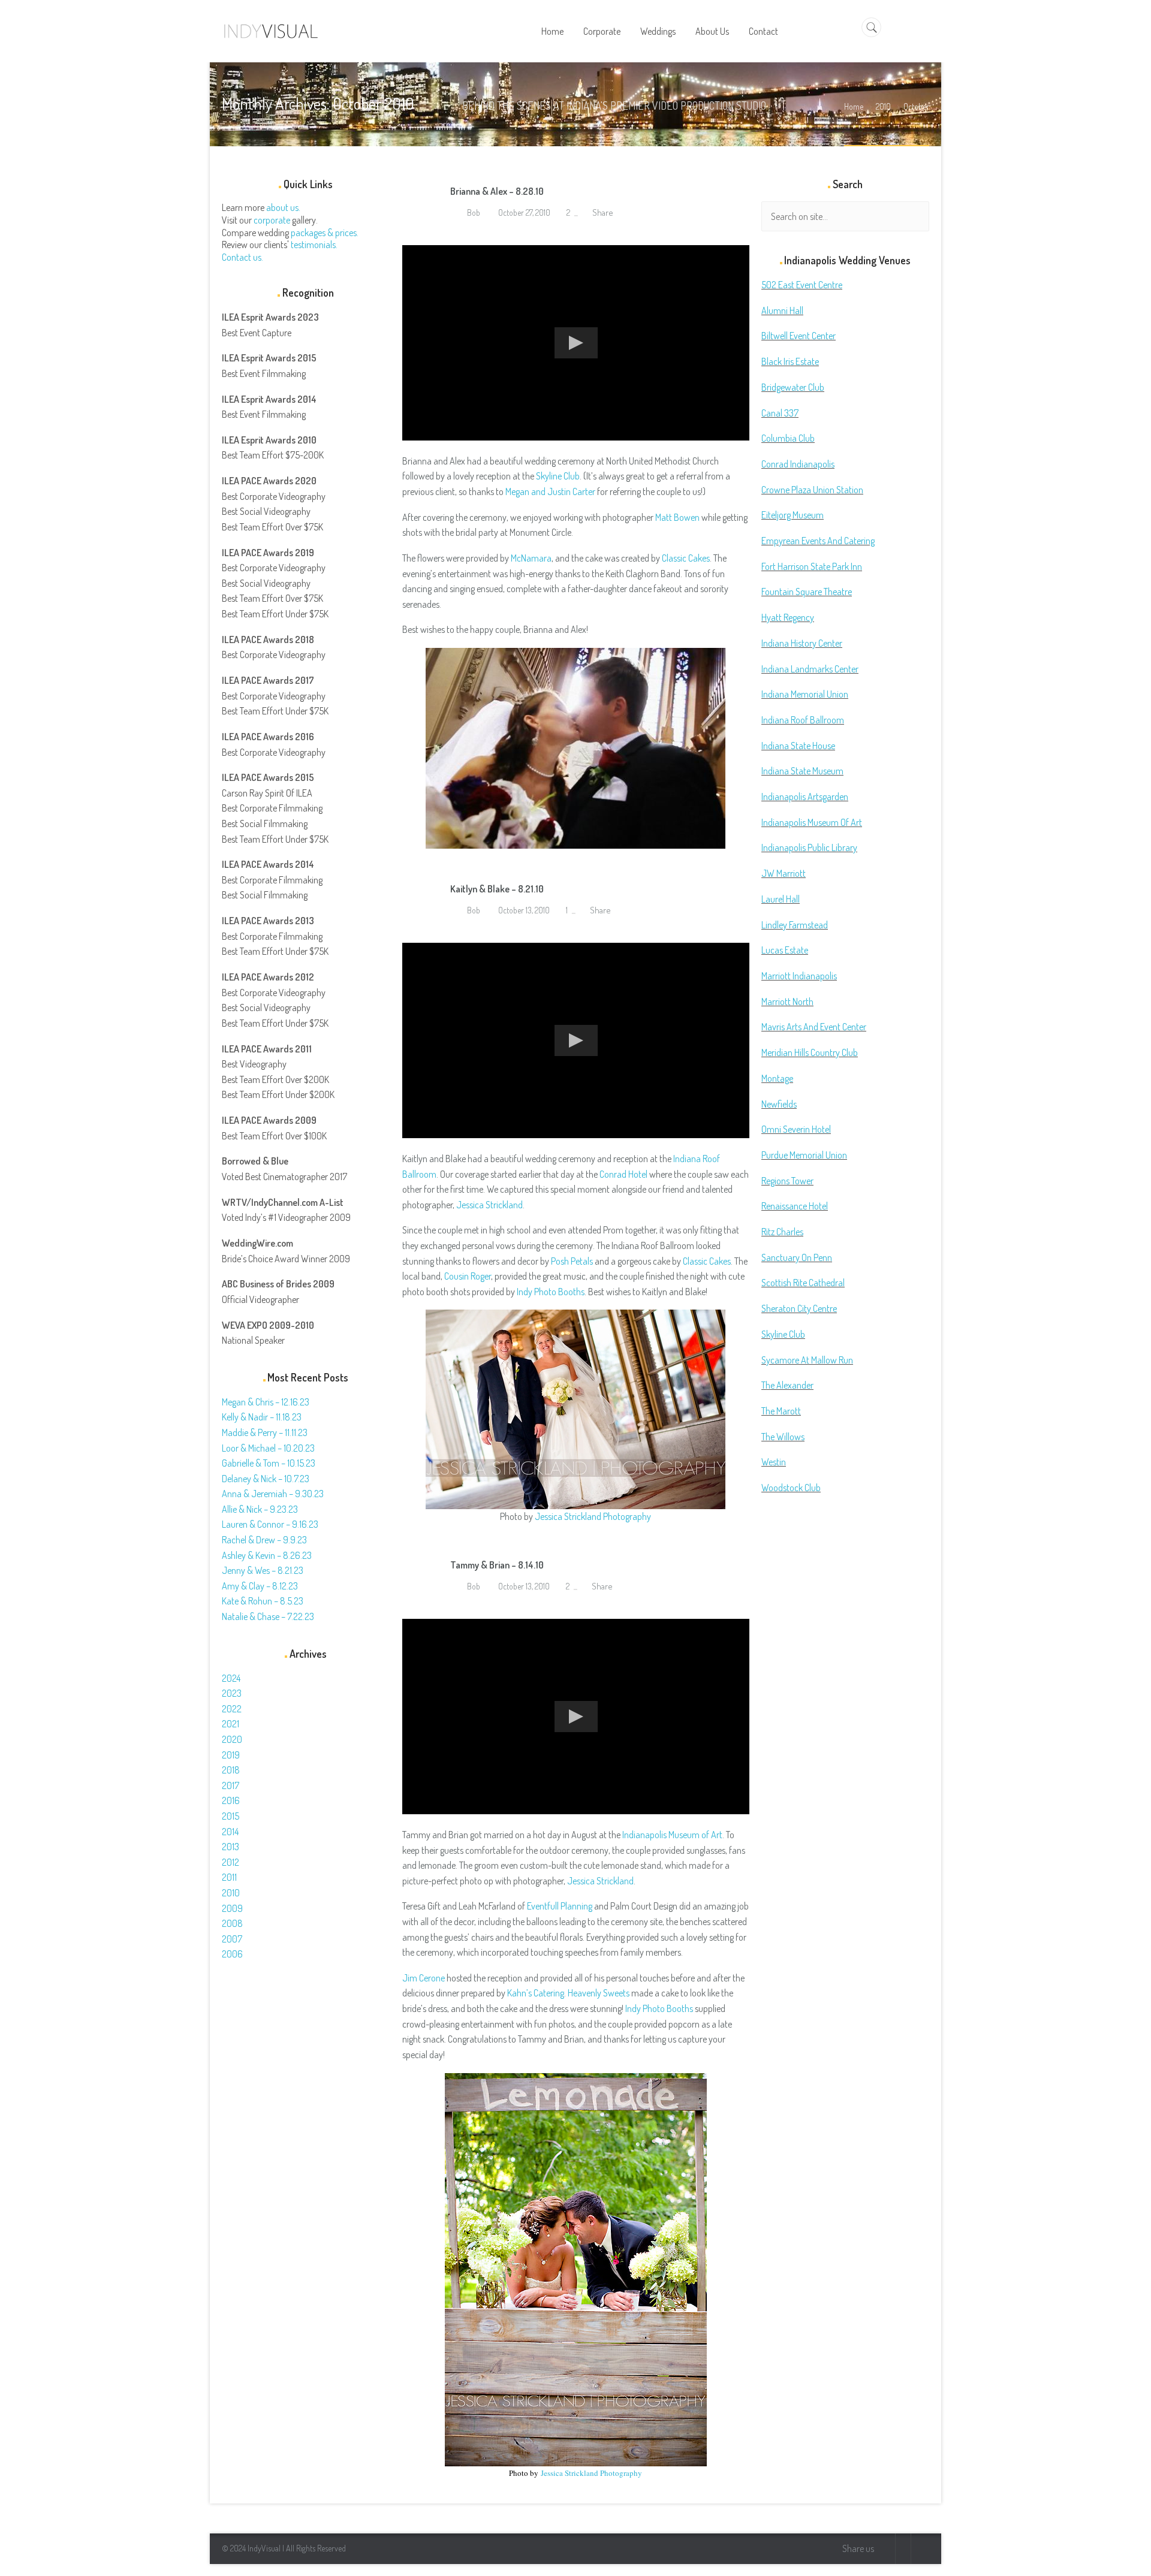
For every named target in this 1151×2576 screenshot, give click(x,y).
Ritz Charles (782, 1232)
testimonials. (314, 245)
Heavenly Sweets (599, 1993)
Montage (777, 1078)
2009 (232, 1908)
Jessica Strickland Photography (593, 1516)
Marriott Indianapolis (799, 976)
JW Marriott (784, 873)
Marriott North (787, 1002)
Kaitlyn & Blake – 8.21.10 (497, 889)
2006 (232, 1954)
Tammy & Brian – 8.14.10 (497, 1565)
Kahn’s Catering (536, 1993)
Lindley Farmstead (795, 925)
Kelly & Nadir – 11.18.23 (262, 1417)
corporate (272, 220)
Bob (473, 212)
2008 (232, 1923)
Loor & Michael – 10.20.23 (268, 1448)
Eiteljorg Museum (793, 515)
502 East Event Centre (802, 285)
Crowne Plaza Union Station (812, 490)
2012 (230, 1862)
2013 (230, 1847)
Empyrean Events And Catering (818, 541)
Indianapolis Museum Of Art (812, 822)
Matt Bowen (677, 517)
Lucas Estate (785, 950)
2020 (232, 1739)
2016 (231, 1800)
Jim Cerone (424, 1978)
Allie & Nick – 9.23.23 (260, 1509)
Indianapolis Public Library (809, 847)
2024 (231, 1678)
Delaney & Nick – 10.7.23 (266, 1479)
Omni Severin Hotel (796, 1129)
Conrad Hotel (623, 1174)
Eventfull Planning (560, 1906)
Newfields (779, 1104)
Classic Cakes (686, 558)
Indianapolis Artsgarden (805, 797)
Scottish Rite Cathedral (803, 1283)
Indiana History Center (802, 643)
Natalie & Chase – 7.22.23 (268, 1616)
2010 (883, 106)
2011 (229, 1877)
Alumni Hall (782, 310)
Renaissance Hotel (795, 1206)
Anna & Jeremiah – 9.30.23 (273, 1494)
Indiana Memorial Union (805, 694)
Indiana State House (798, 746)
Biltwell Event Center (799, 336)
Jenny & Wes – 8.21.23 (263, 1570)
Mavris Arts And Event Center (814, 1027)
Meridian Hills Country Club (810, 1052)
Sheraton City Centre (799, 1308)
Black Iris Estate (790, 361)
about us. (283, 207)
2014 (230, 1832)
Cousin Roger (468, 1276)
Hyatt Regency (788, 617)
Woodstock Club (791, 1488)
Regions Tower (787, 1181)
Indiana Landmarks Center (810, 669)
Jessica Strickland (489, 1205)
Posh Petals (572, 1261)
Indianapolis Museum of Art (672, 1835)
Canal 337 (780, 413)
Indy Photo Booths (551, 1292)
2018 (231, 1770)
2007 (232, 1939)
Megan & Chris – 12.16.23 (266, 1402)
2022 (232, 1709)
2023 (232, 1693)
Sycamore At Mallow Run (807, 1360)
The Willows (783, 1437)
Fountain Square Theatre (807, 592)
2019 (231, 1755)
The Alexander (787, 1385)
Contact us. (242, 257)
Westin (774, 1462)
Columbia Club (788, 438)
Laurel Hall (781, 899)
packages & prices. (325, 233)
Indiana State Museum (802, 771)
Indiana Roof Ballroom (803, 720)
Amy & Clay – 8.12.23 (260, 1586)
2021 (230, 1724)
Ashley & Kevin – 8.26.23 (267, 1555)
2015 (230, 1816)
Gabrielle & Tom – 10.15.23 (269, 1463)
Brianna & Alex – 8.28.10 (497, 191)
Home (854, 106)
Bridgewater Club (793, 387)
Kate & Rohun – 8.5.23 (263, 1601)
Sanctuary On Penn (797, 1257)
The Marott (781, 1411)
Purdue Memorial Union (804, 1155)
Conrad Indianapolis (798, 464)
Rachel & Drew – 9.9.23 (264, 1540)
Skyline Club (558, 476)
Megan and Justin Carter (550, 491)
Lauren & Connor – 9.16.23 (270, 1524)
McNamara (531, 558)
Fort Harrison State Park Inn (812, 566)
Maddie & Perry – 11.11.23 (265, 1432)
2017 (230, 1785)
